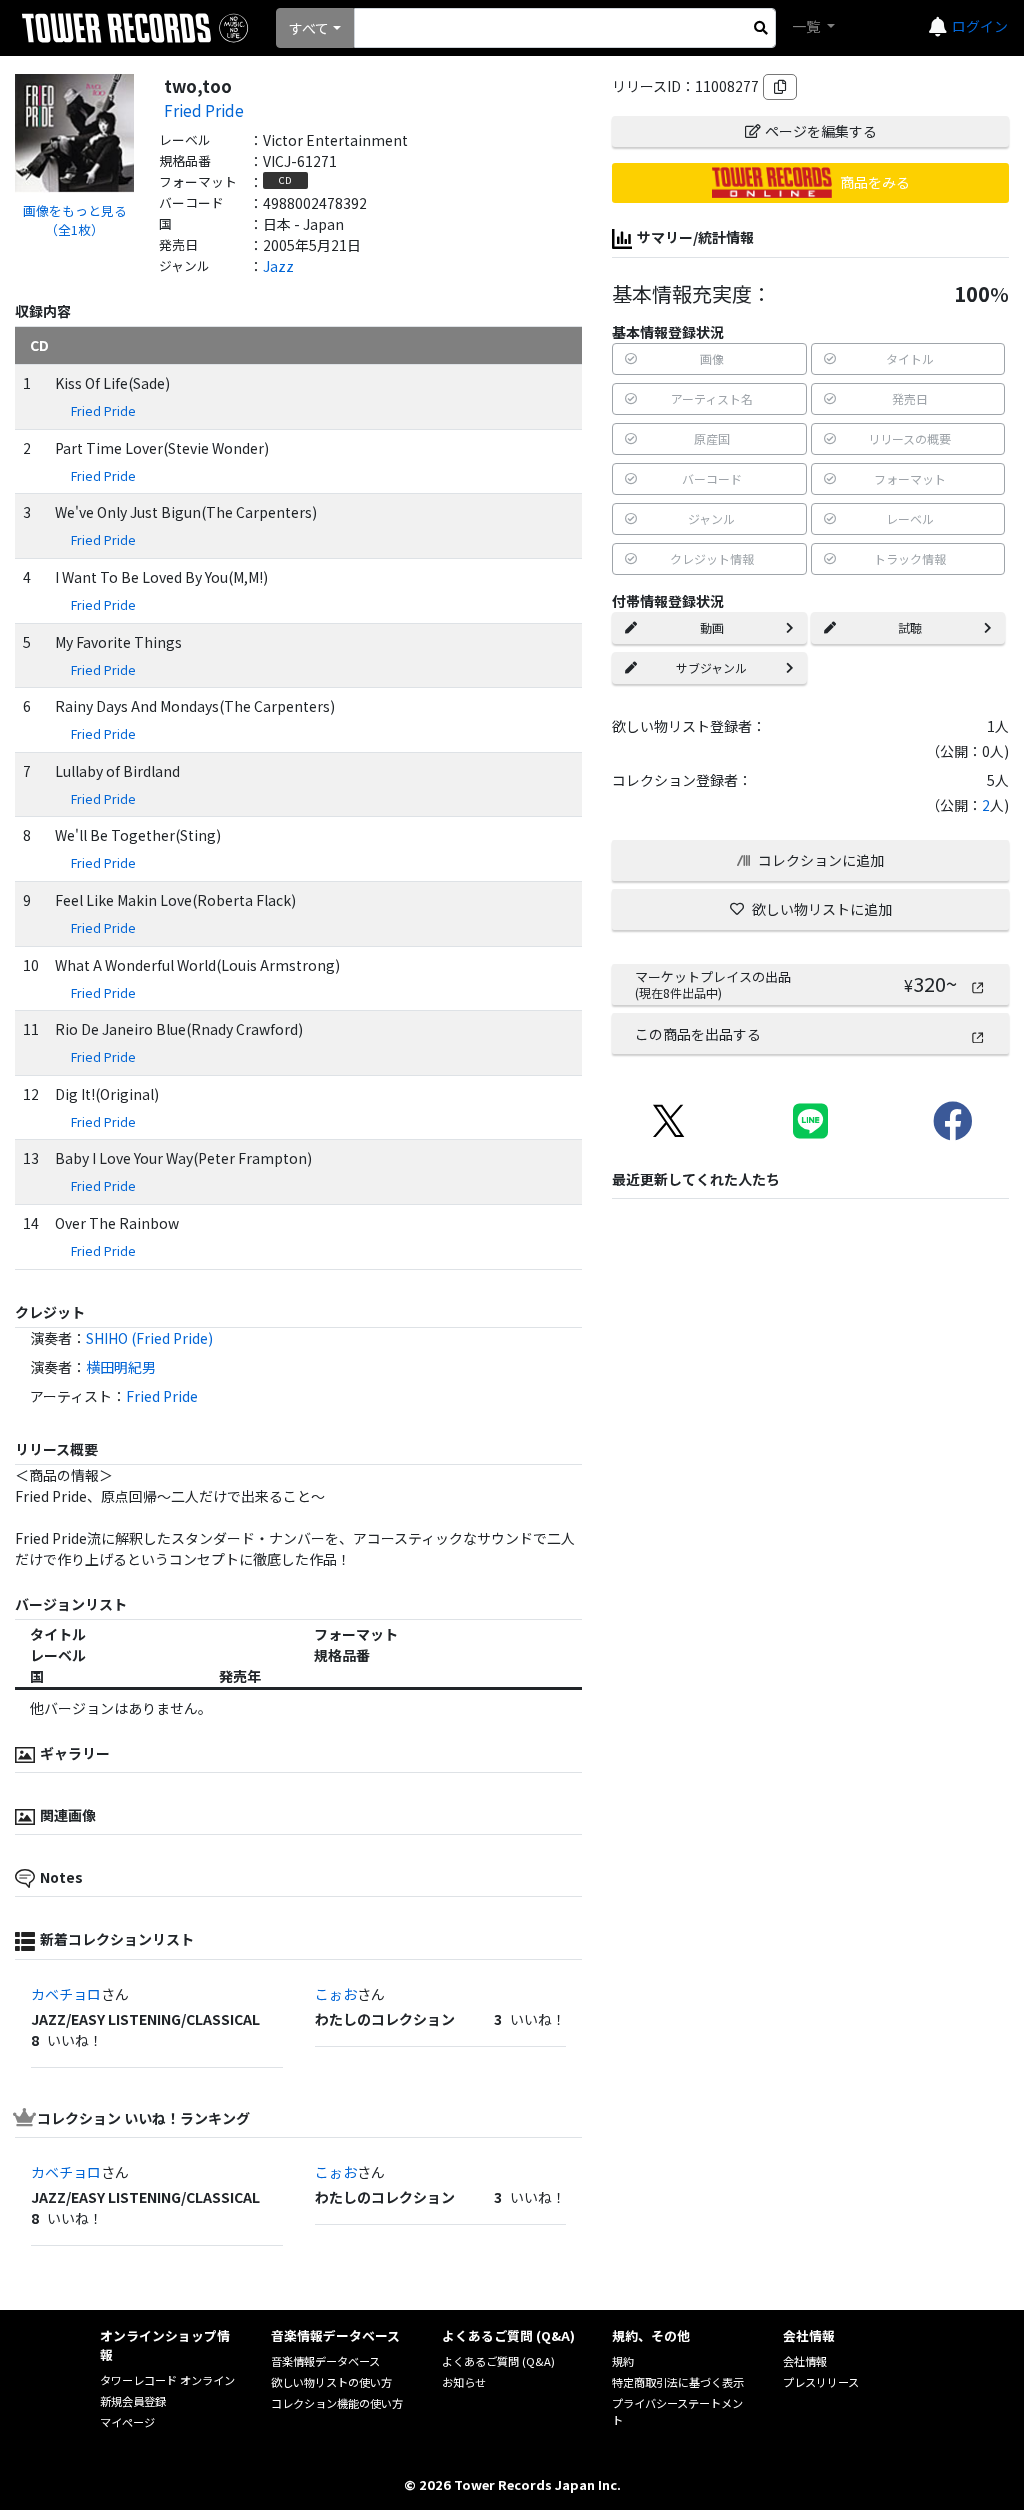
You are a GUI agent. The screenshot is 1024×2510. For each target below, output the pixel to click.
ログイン (980, 26)
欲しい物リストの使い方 (331, 2382)
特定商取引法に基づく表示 (678, 2382)
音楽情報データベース (325, 2361)
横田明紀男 (121, 1367)
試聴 (910, 627)
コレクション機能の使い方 (337, 2403)
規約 (623, 2361)
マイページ (127, 2422)
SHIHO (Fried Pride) (149, 1338)
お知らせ (464, 2382)
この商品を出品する (698, 1034)
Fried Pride (204, 110)
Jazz (278, 266)
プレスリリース (821, 2382)
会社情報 (805, 2361)
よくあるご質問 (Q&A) (498, 2361)
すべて (309, 28)
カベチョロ (66, 1994)
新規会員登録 (133, 2401)
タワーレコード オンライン (167, 2380)
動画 (712, 627)
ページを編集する (821, 131)
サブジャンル (711, 667)
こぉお (336, 1994)
